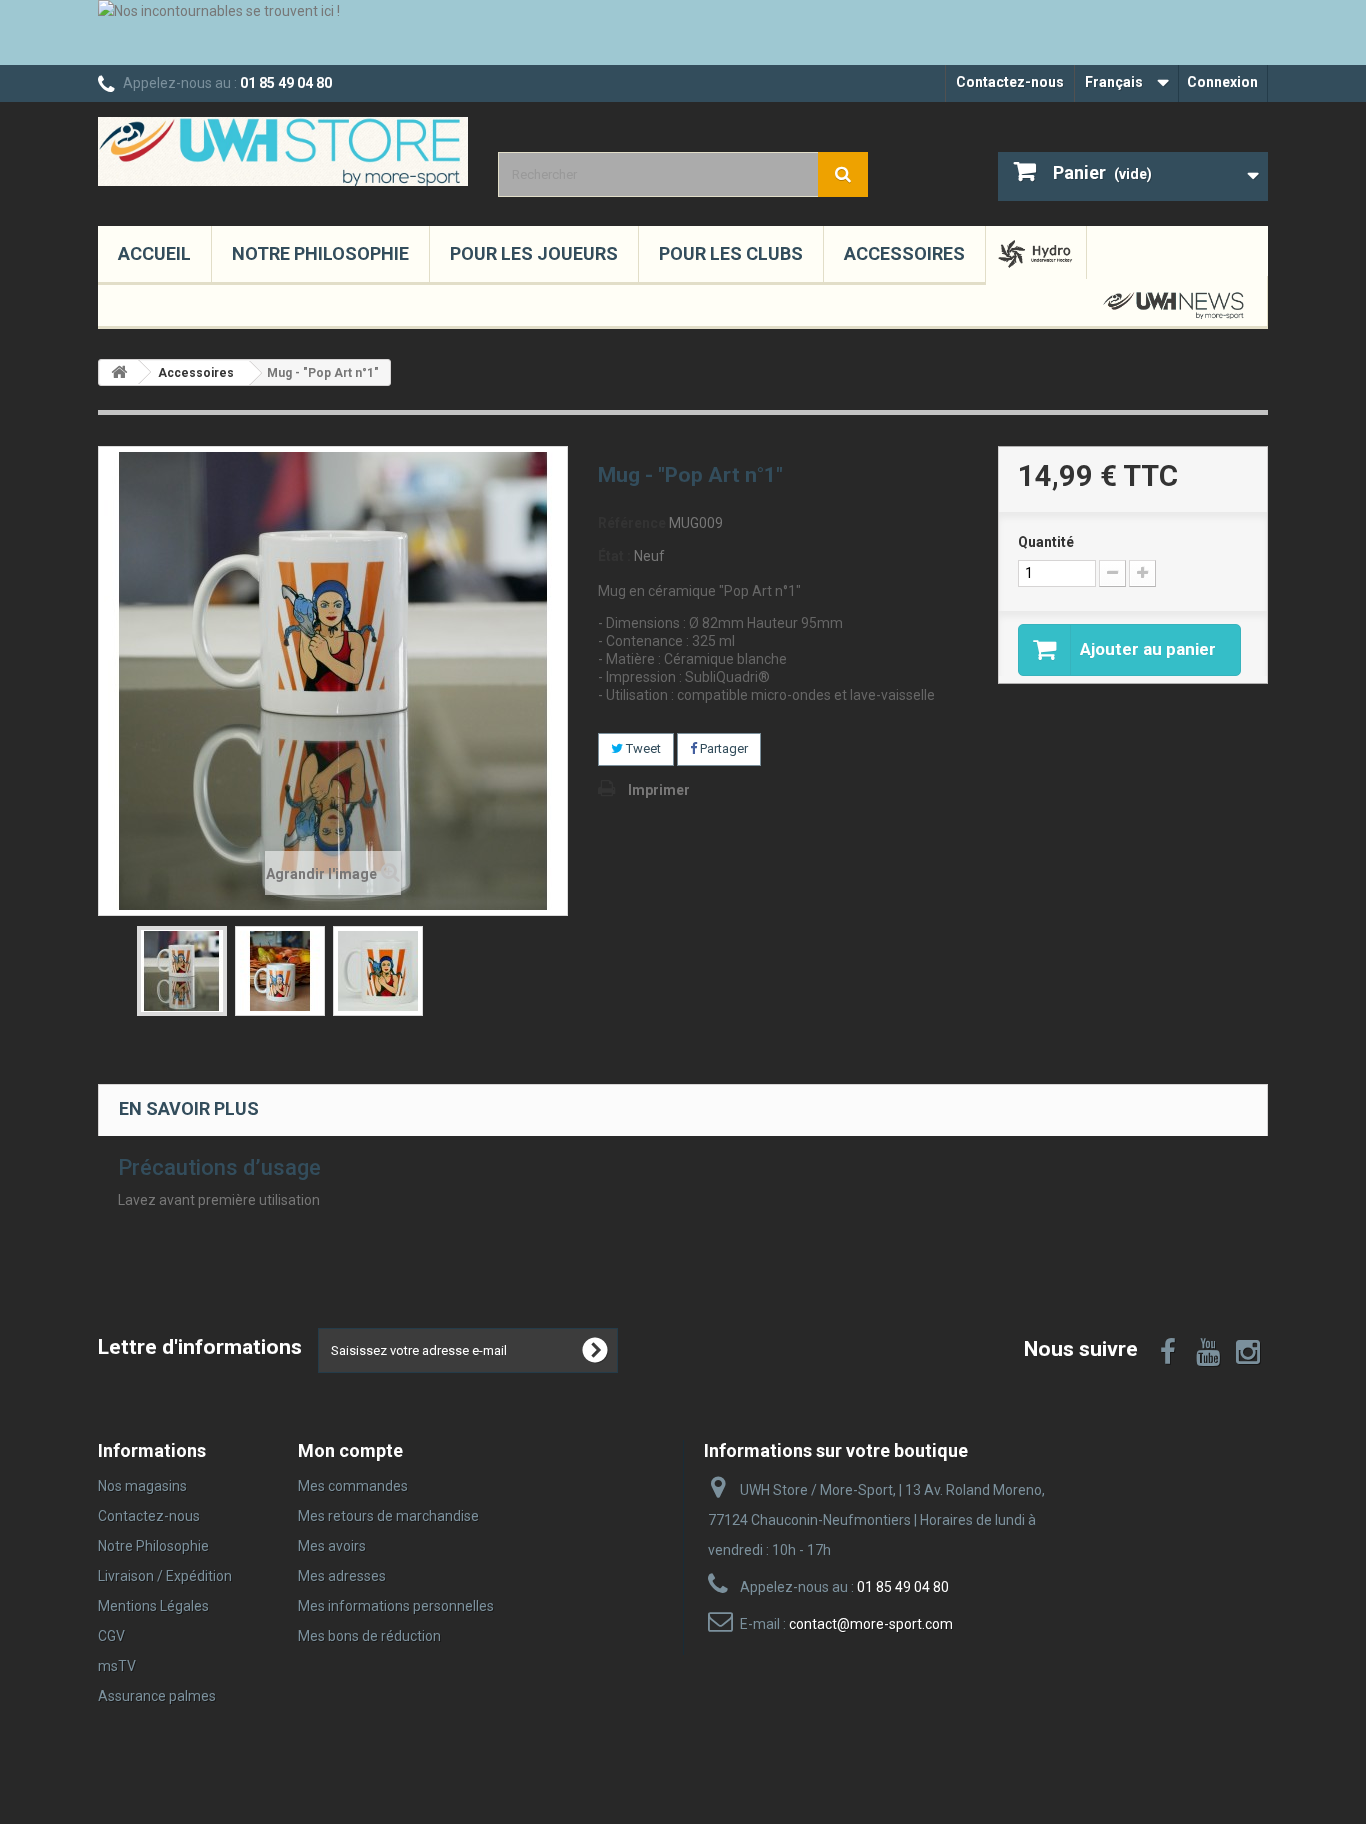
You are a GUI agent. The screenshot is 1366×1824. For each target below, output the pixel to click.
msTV (117, 1666)
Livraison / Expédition (165, 1576)
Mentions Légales (153, 1606)
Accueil (154, 253)
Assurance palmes (157, 1696)
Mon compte (350, 1450)
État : (614, 556)
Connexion (1222, 82)
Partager (722, 748)
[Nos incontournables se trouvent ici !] (683, 32)
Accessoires (904, 253)
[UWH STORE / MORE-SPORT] (283, 151)
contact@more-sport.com (871, 1624)
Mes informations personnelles (396, 1606)
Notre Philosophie (320, 253)
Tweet (642, 748)
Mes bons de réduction (369, 1636)
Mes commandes (353, 1486)
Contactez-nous (1010, 82)
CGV (111, 1636)
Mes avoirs (332, 1546)
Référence (632, 523)
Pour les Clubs (731, 253)
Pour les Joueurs (534, 253)
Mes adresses (342, 1576)
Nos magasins (142, 1486)
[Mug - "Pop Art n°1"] (182, 971)
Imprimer (659, 790)
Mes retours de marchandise (388, 1516)
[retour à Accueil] (119, 372)
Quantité (1046, 542)
